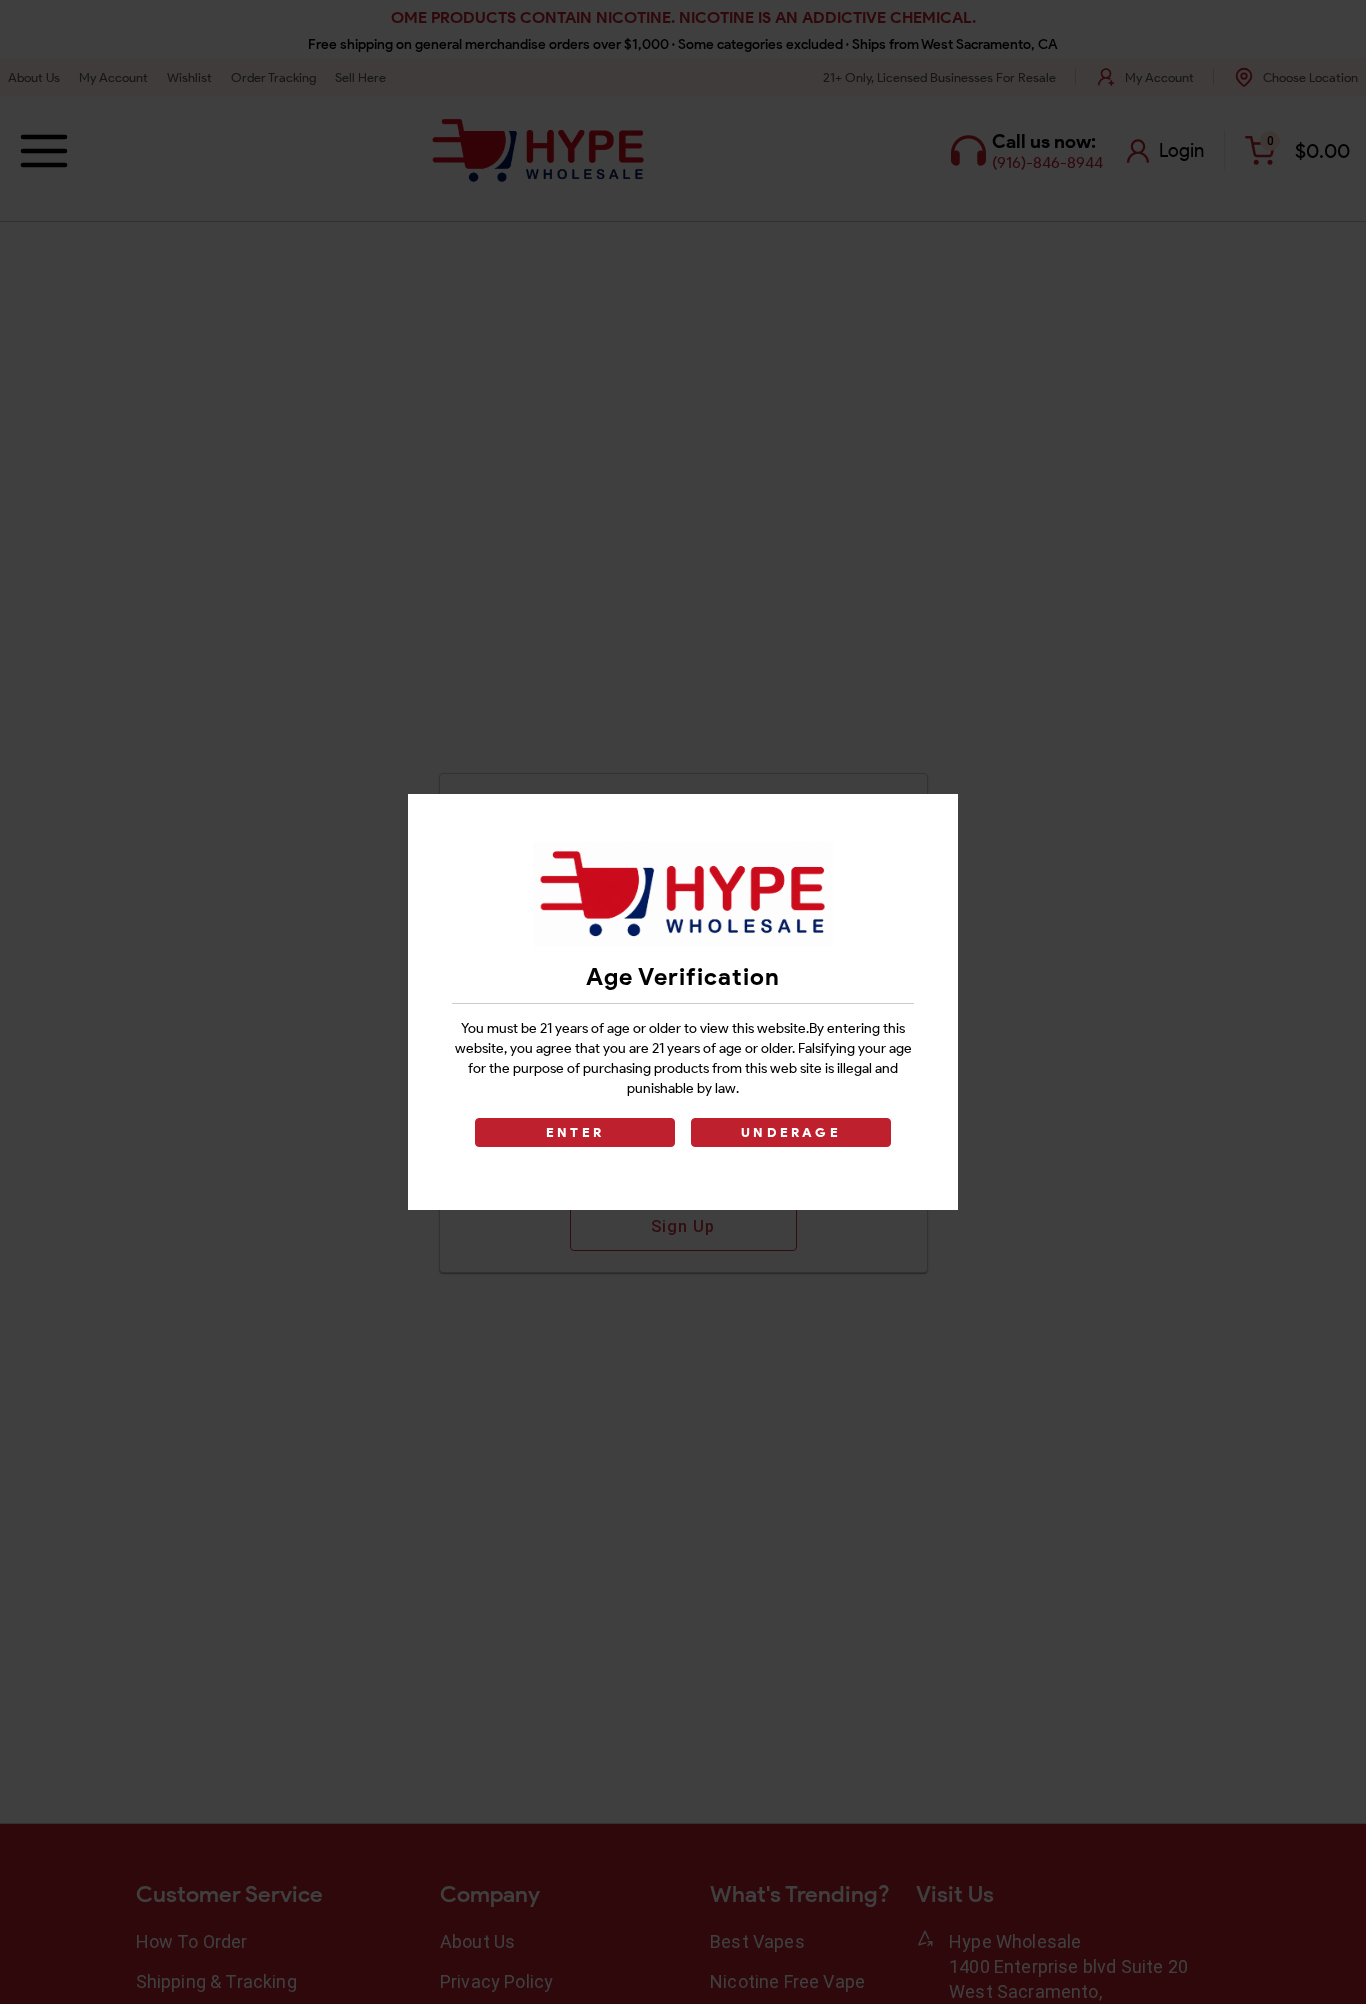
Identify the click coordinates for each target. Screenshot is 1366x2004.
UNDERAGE (791, 1132)
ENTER (575, 1132)
